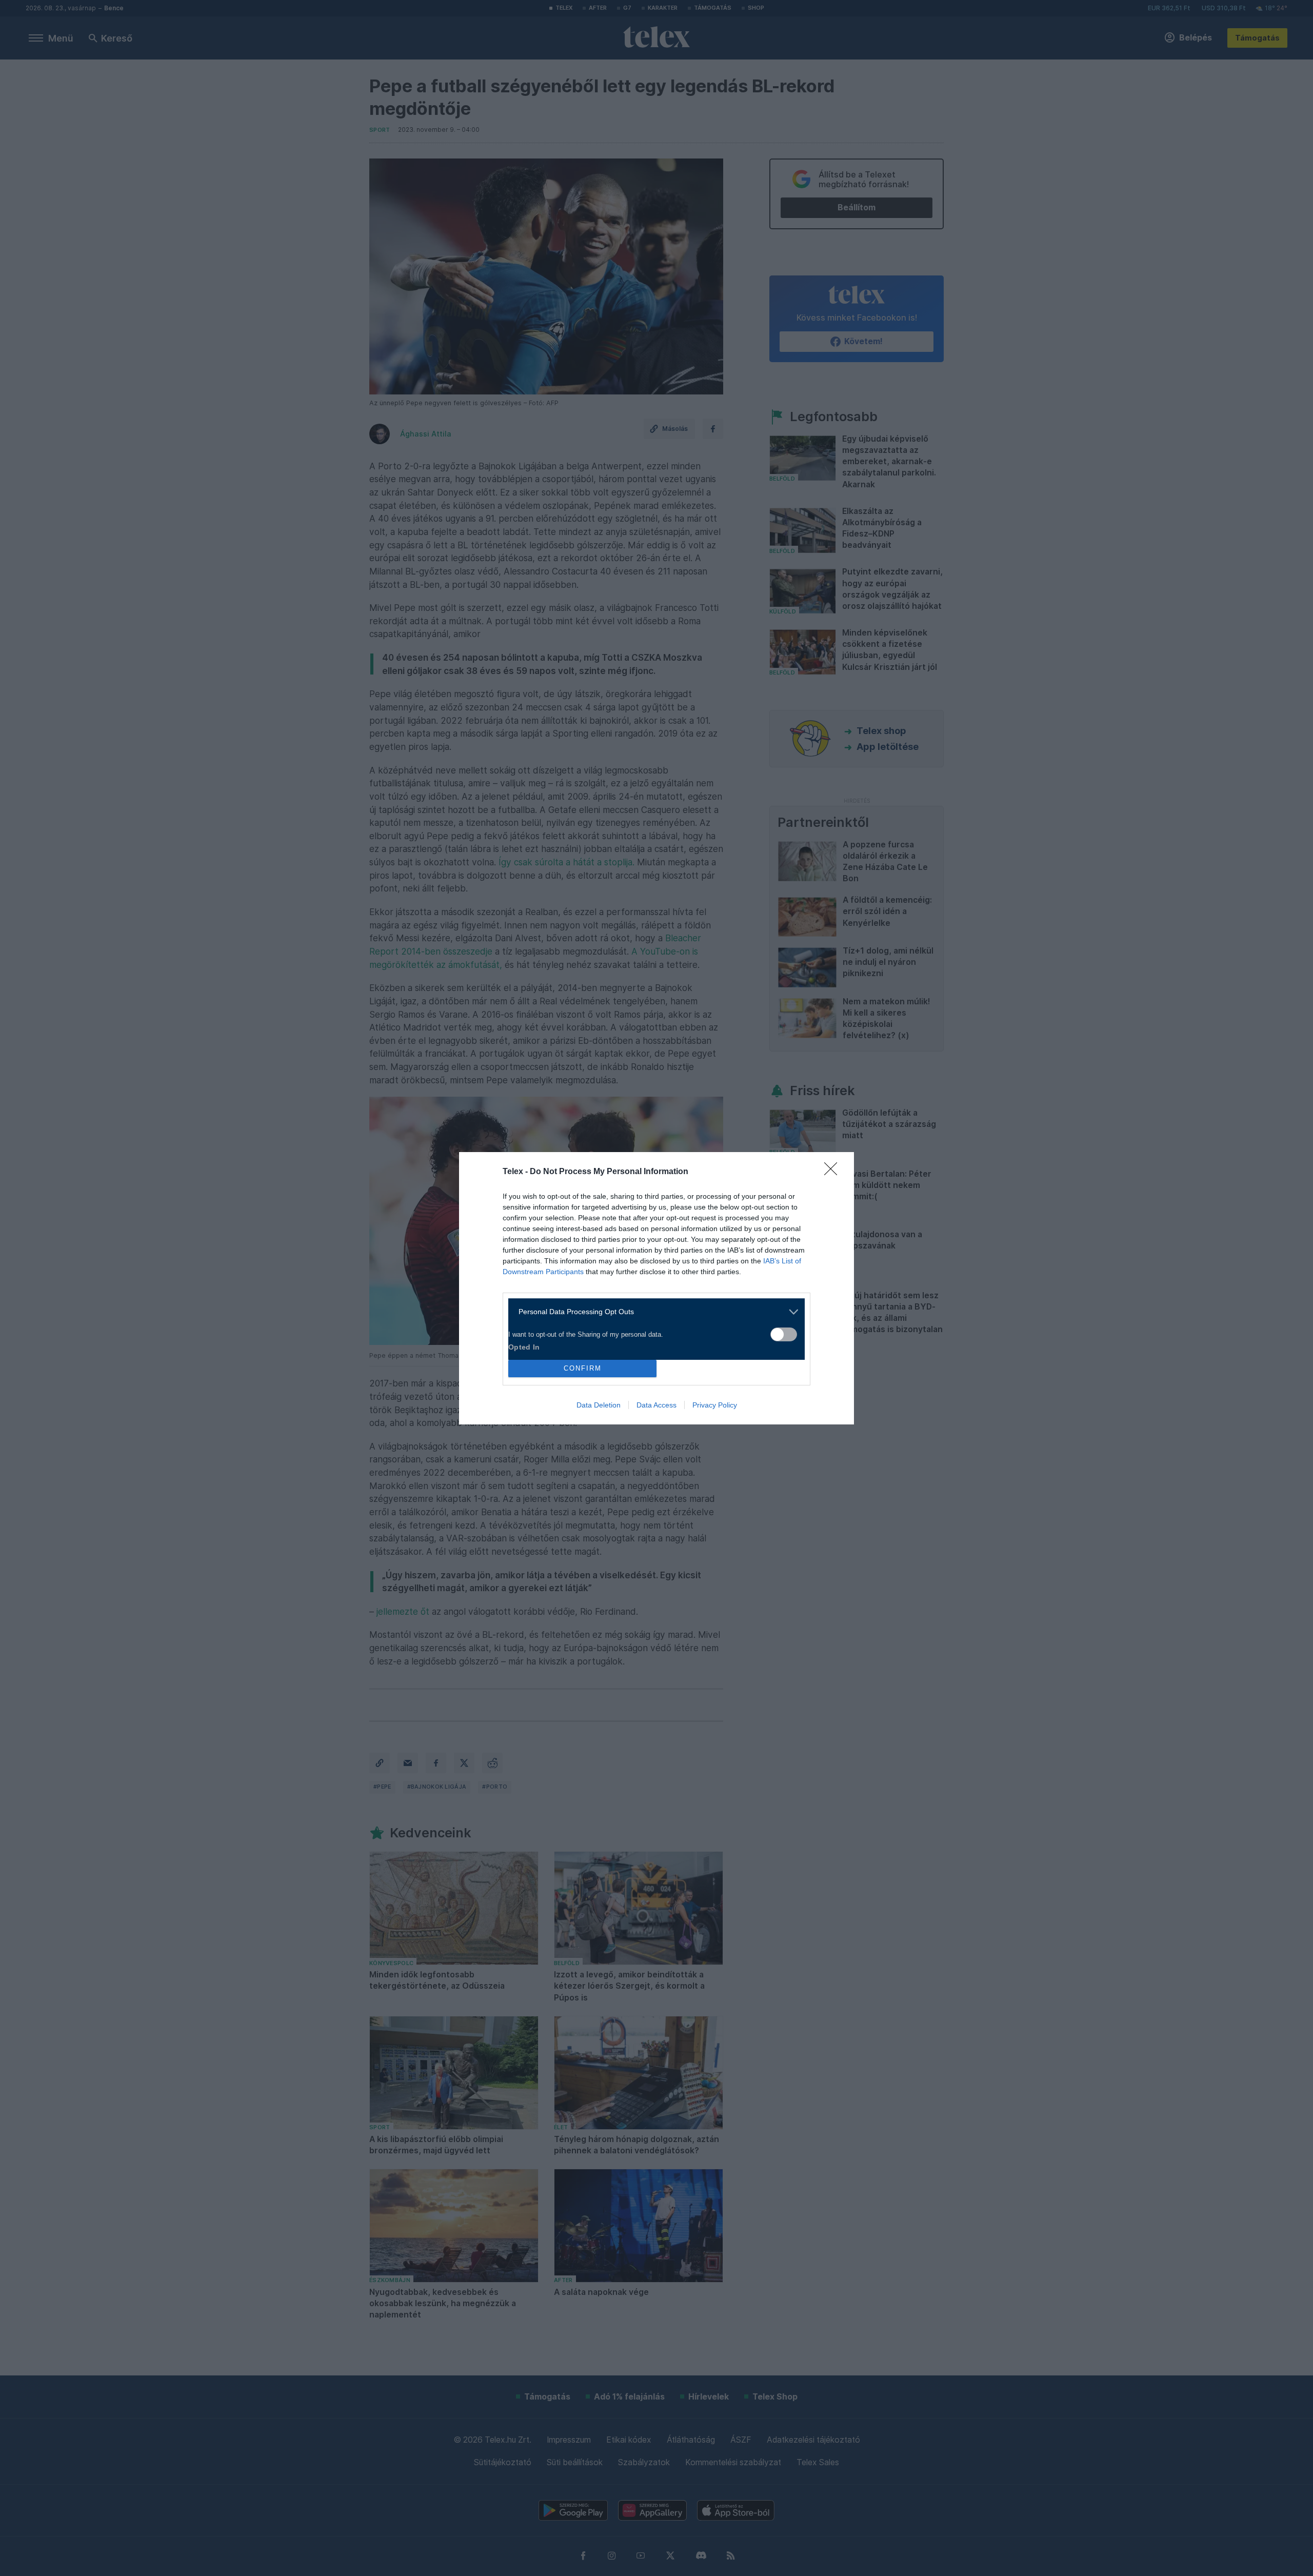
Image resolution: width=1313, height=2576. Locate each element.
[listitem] (653, 1312)
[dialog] (656, 1288)
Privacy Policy (715, 1405)
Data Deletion (599, 1405)
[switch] (784, 1334)
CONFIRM (583, 1368)
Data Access (656, 1405)
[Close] (834, 1172)
